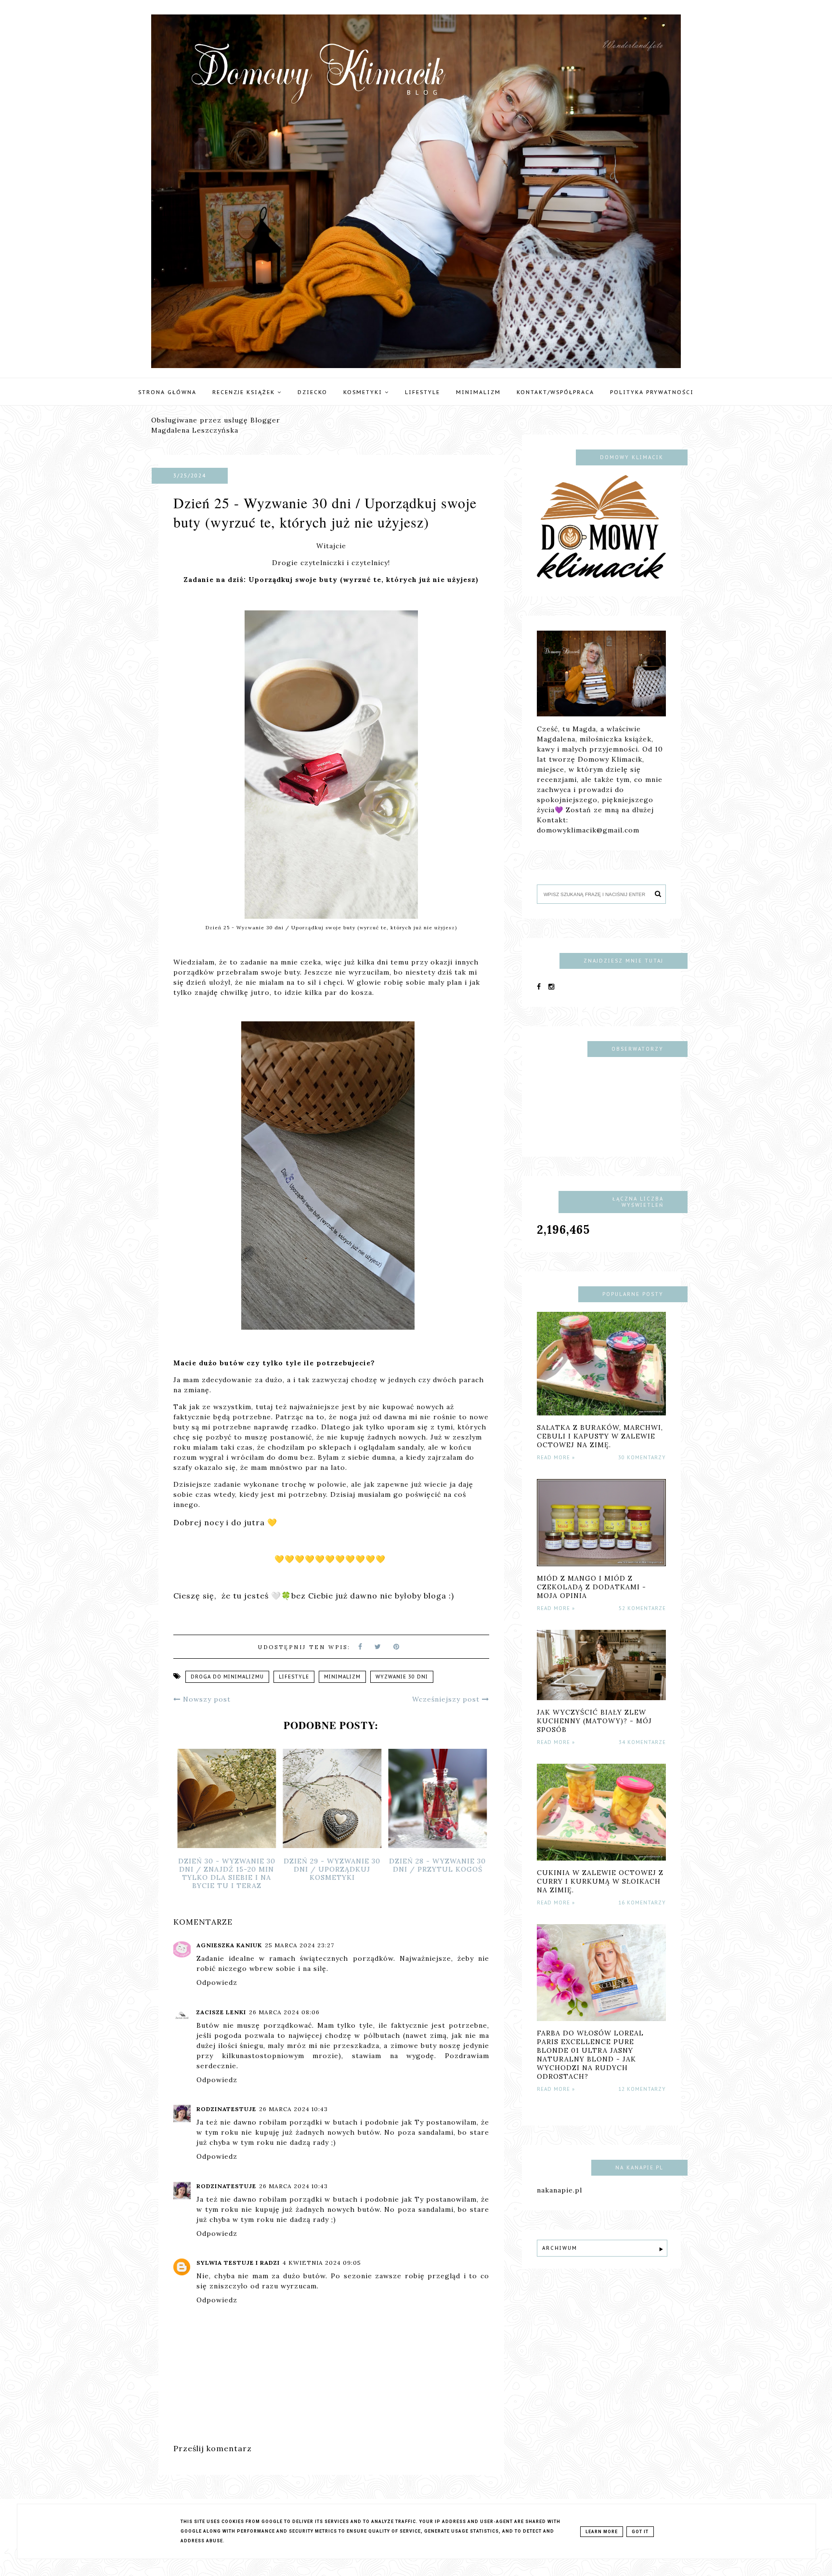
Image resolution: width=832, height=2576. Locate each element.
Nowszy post (206, 1699)
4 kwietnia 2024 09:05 (322, 2263)
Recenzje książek (245, 392)
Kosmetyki (364, 392)
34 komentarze (642, 1742)
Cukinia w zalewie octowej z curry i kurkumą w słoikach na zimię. (600, 1881)
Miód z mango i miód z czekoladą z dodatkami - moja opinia (591, 1587)
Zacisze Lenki (221, 2012)
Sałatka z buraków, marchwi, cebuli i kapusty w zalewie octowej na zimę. (600, 1436)
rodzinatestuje (226, 2109)
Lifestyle (422, 392)
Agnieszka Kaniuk (229, 1945)
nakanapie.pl (559, 2190)
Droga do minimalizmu (227, 1677)
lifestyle (294, 1677)
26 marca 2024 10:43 (293, 2109)
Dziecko (312, 392)
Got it (640, 2532)
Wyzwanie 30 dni (402, 1677)
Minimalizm (478, 392)
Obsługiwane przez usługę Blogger (216, 420)
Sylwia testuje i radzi (238, 2263)
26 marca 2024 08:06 (284, 2012)
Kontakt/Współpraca (555, 392)
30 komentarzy (642, 1458)
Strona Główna (167, 392)
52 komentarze (642, 1608)
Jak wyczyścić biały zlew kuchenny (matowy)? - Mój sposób (594, 1721)
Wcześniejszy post (447, 1699)
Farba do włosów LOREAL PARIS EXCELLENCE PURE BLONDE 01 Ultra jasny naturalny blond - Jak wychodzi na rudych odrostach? (590, 2055)
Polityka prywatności (652, 392)
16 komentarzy (642, 1903)
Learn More (602, 2532)
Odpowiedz (217, 1982)
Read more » (556, 1458)
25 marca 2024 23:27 (299, 1945)
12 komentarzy (642, 2089)
